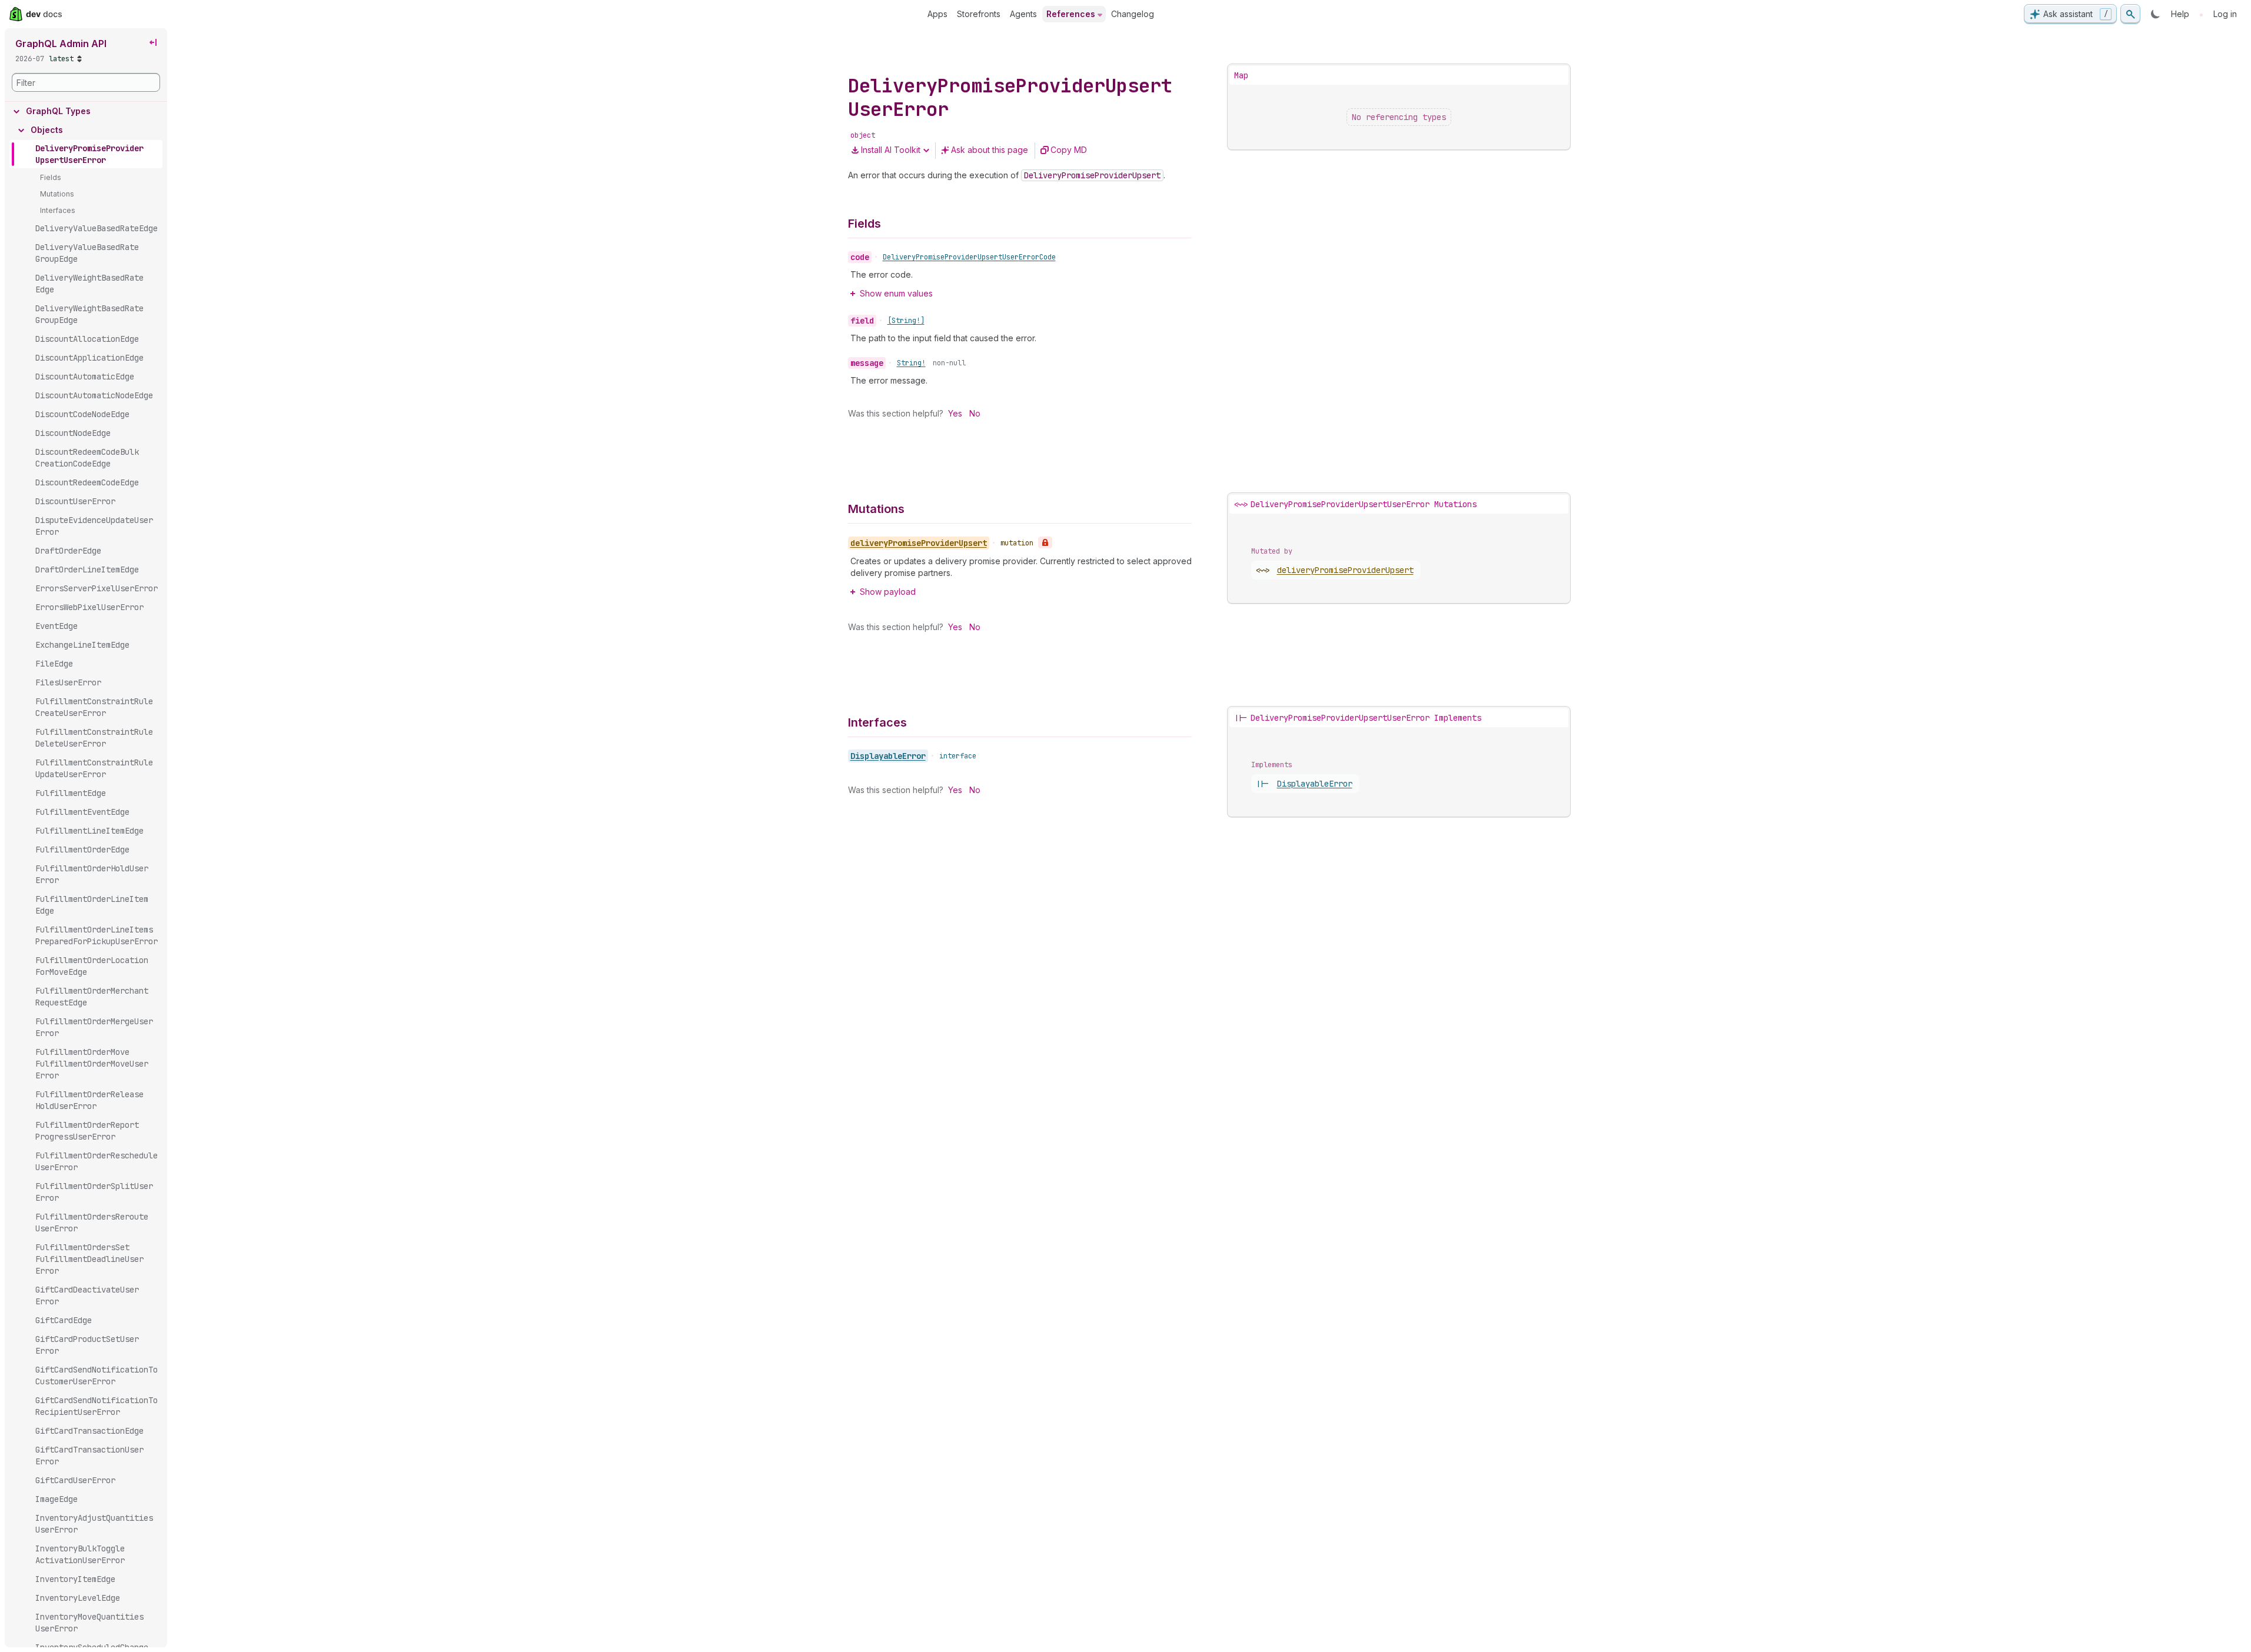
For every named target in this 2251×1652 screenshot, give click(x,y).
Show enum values (896, 293)
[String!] (906, 321)
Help (2180, 14)
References (1071, 14)
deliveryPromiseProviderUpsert (1345, 570)
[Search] (2130, 14)
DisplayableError (888, 756)
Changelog (1133, 14)
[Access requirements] (1045, 542)
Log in (2225, 14)
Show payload (888, 592)
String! (911, 363)
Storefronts (979, 14)
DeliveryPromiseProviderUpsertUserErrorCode (969, 257)
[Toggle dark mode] (2156, 14)
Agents (1023, 14)
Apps (937, 14)
